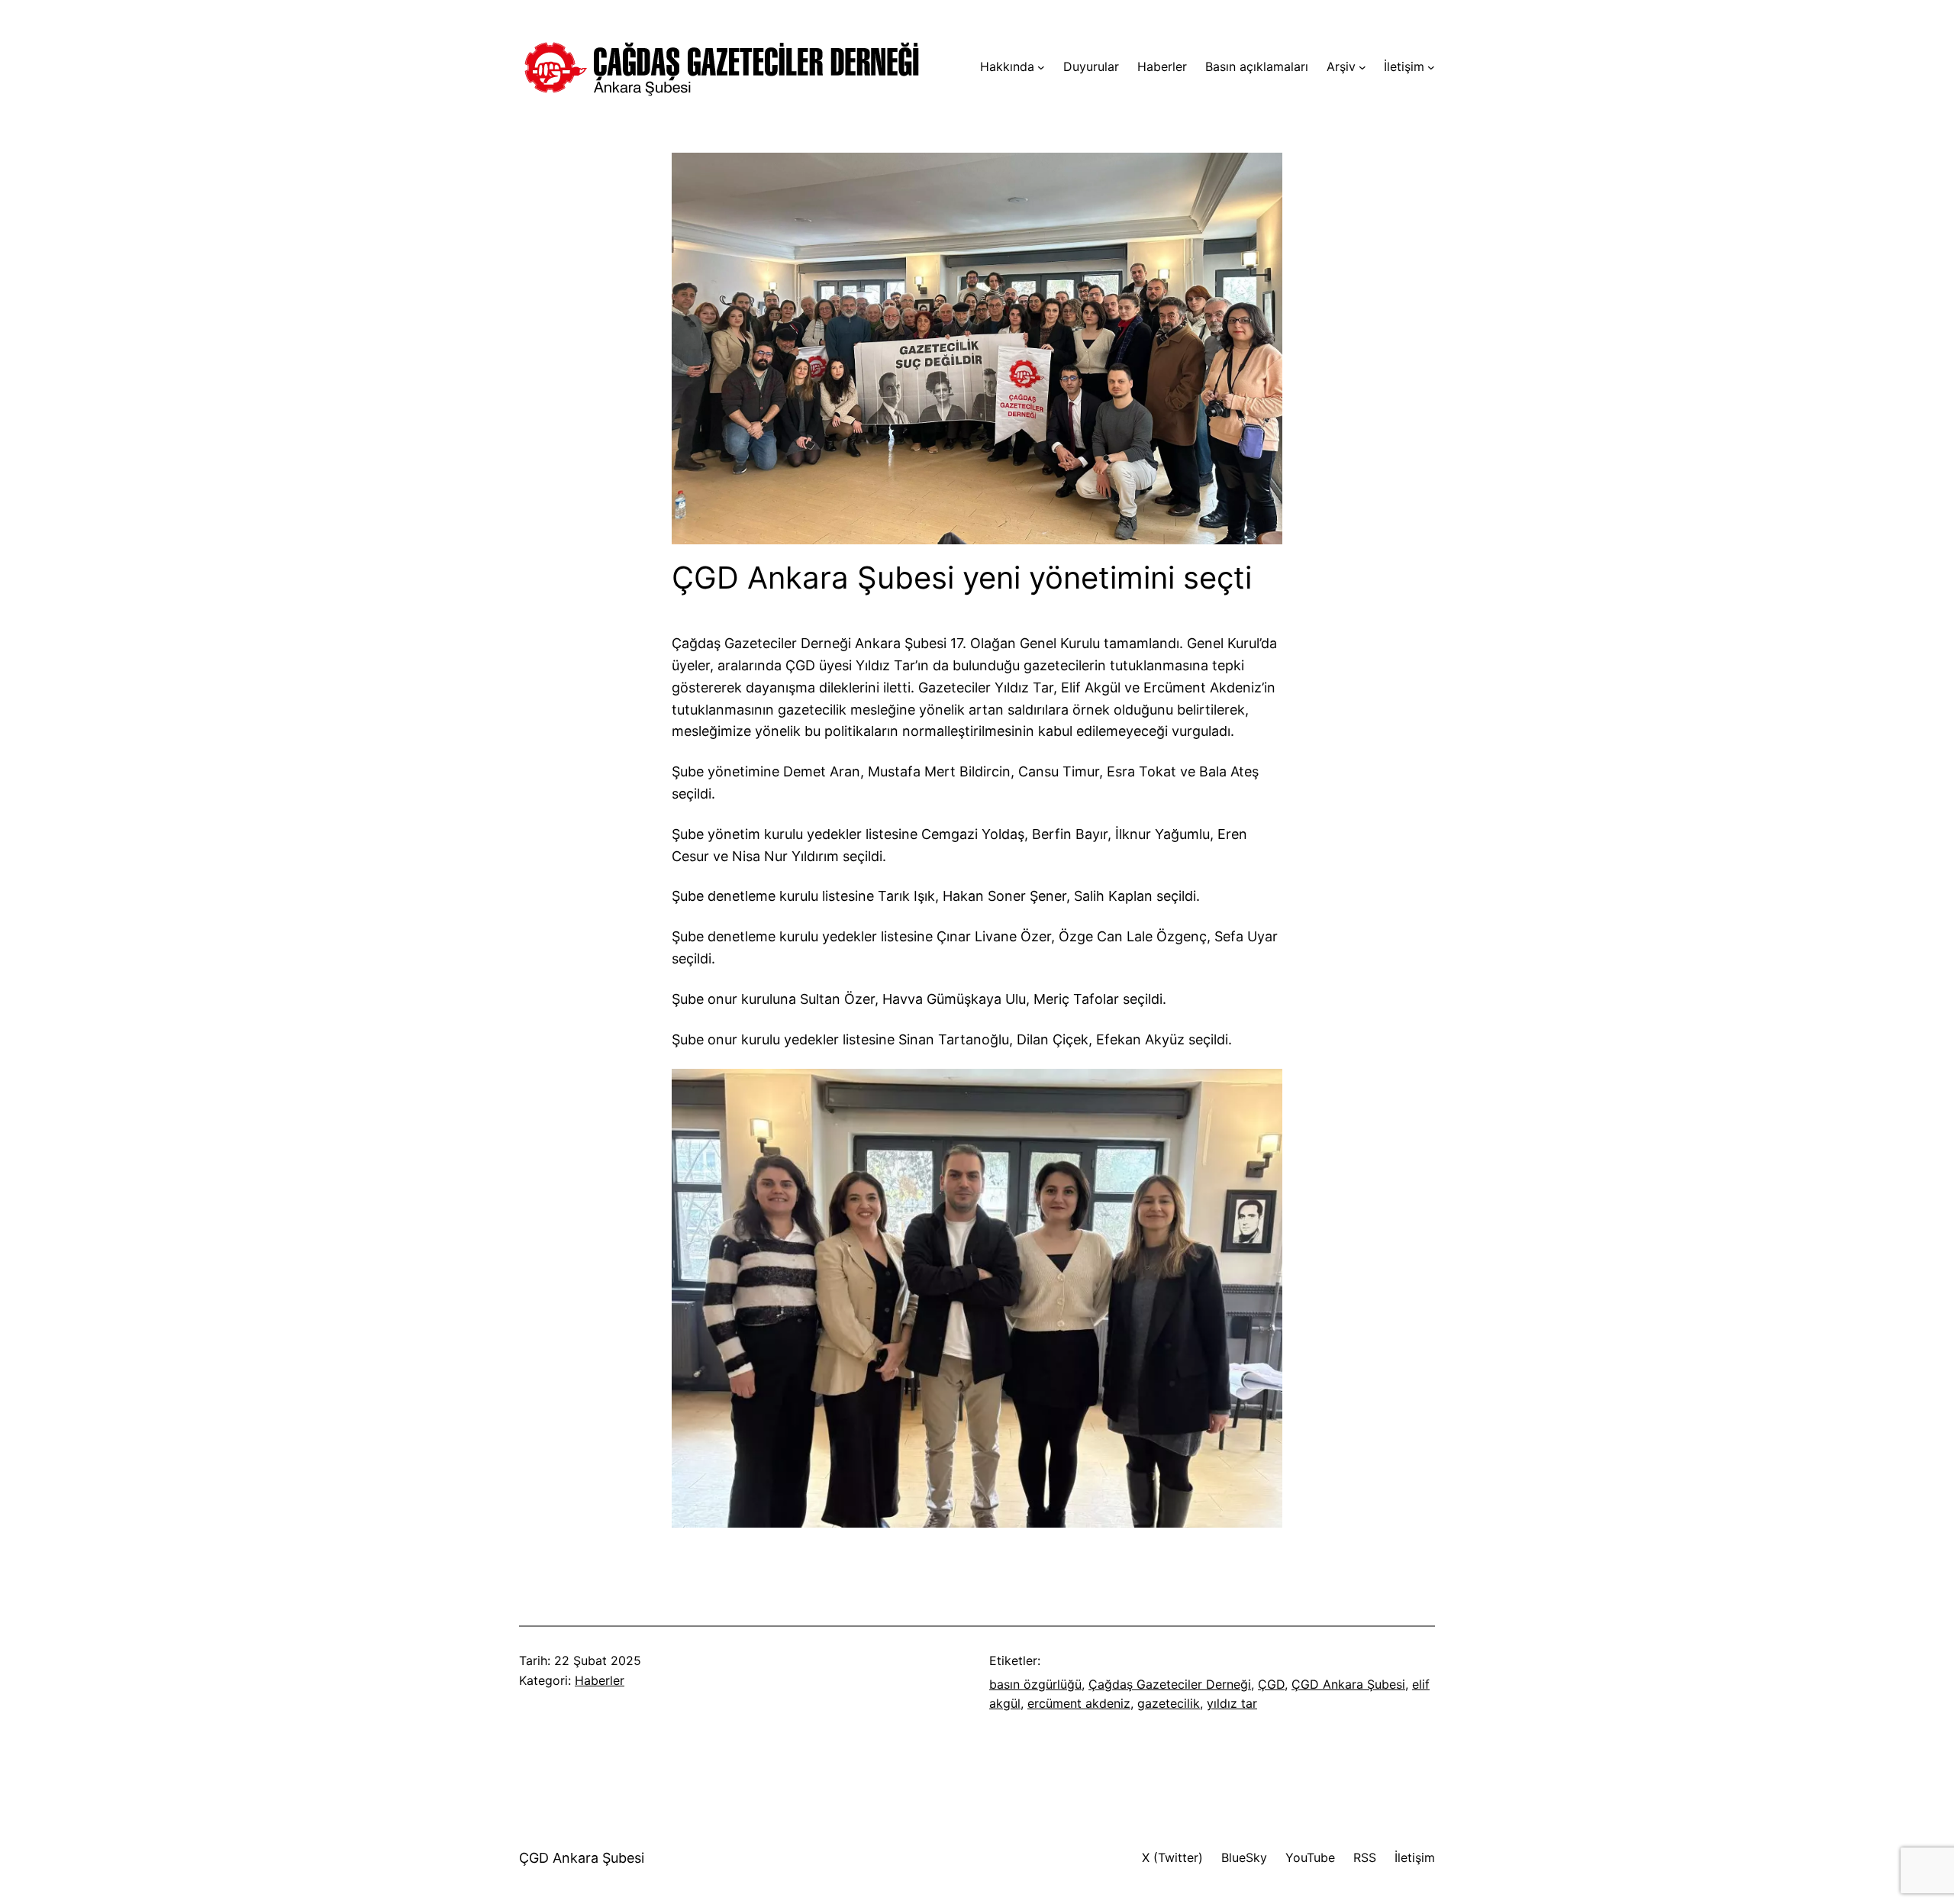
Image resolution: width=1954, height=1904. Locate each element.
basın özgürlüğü (1035, 1684)
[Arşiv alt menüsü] (1362, 67)
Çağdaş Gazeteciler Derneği (1170, 1684)
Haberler (600, 1680)
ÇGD (1271, 1684)
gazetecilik (1169, 1703)
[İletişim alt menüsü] (1431, 67)
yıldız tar (1232, 1703)
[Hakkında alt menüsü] (1041, 67)
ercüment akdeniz (1079, 1703)
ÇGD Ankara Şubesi (1348, 1684)
